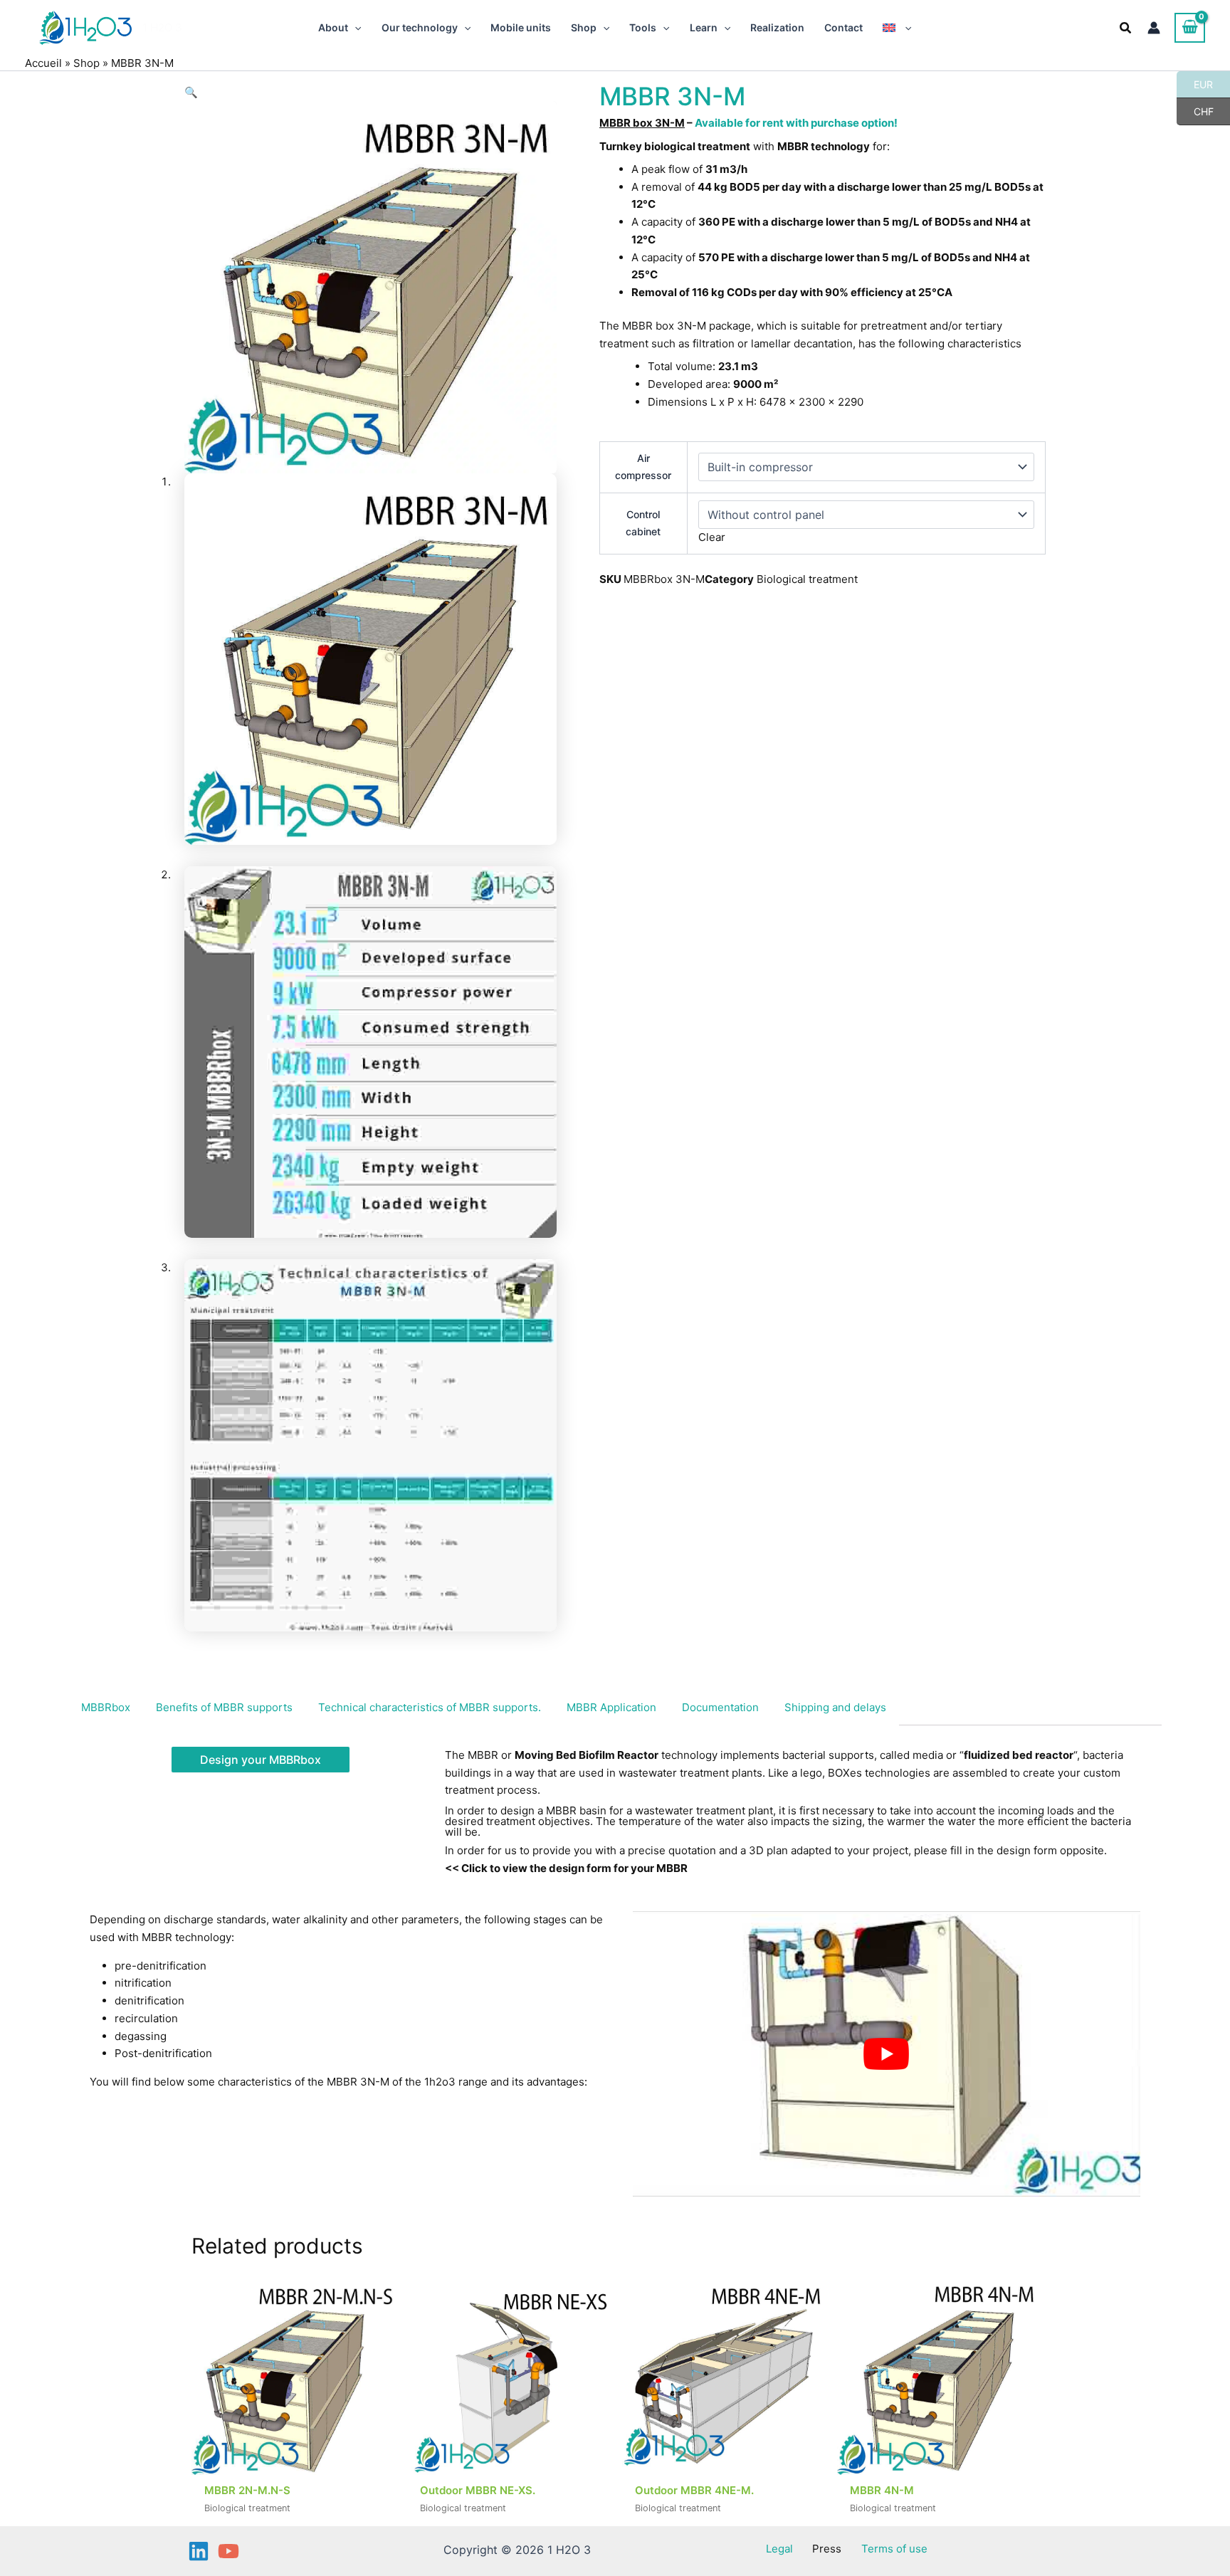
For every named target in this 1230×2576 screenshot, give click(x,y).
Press (827, 2549)
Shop (584, 27)
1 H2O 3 (162, 27)
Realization (777, 27)
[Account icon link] (1154, 28)
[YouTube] (228, 2551)
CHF (1195, 111)
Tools (643, 27)
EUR (1195, 84)
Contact (843, 27)
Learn (704, 27)
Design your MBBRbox (261, 1760)
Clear (712, 537)
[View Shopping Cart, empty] (1190, 28)
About (333, 27)
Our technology (420, 27)
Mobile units (521, 27)
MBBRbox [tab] (106, 1707)
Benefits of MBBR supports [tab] (224, 1707)
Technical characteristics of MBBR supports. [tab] (430, 1707)
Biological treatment (807, 579)
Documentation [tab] (720, 1707)
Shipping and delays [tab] (835, 1707)
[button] (354, 28)
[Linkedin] (199, 2551)
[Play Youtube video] (887, 2054)
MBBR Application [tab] (611, 1707)
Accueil (43, 63)
